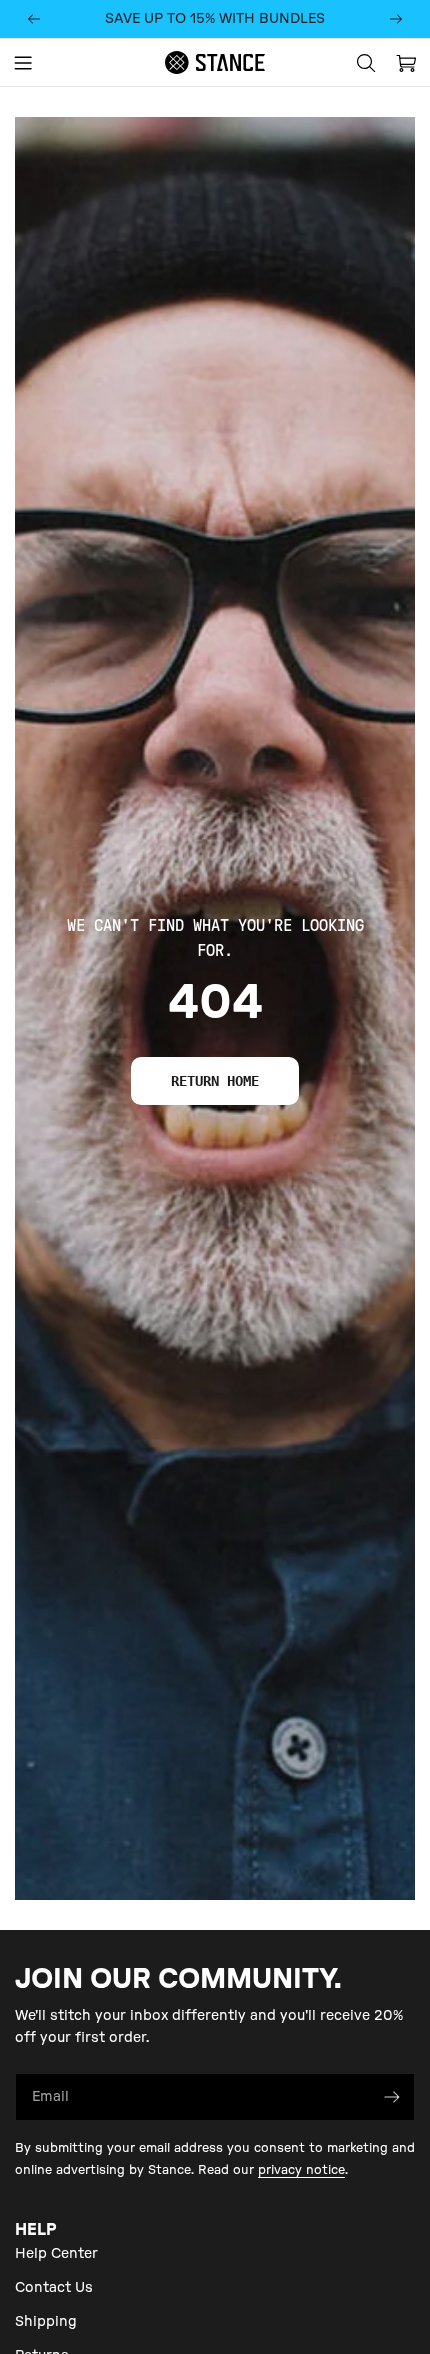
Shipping (46, 2322)
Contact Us (54, 2288)
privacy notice (301, 2170)
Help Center (56, 2254)
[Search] (366, 63)
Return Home (215, 1081)
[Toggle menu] (23, 63)
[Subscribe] (392, 2097)
